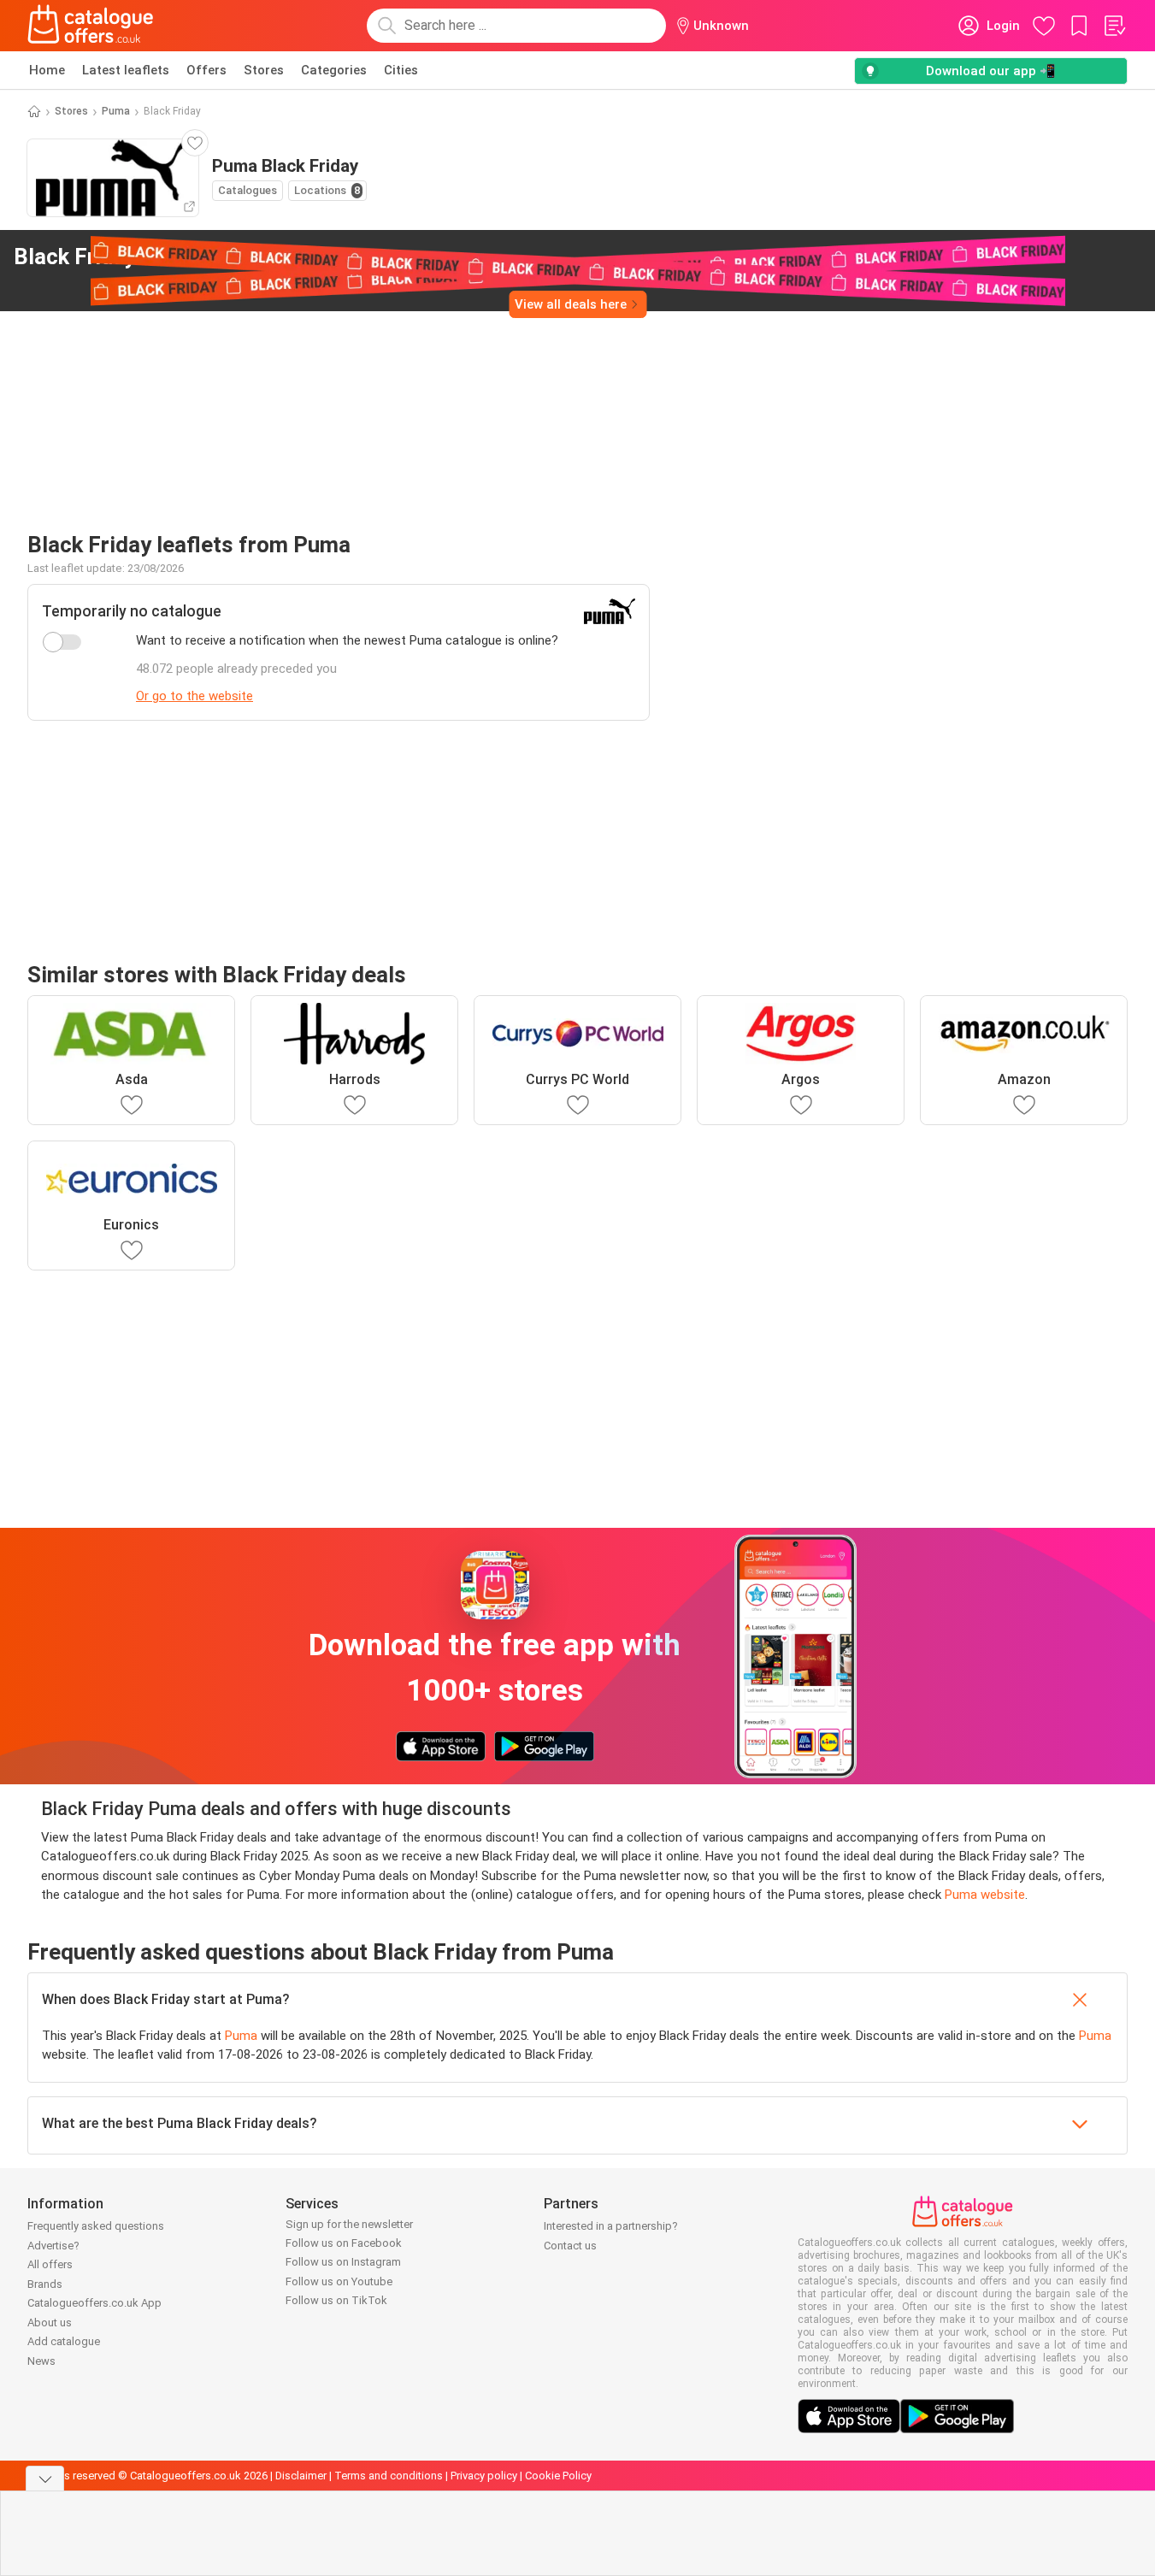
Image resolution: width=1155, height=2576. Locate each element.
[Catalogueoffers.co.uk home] (91, 26)
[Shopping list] (1114, 26)
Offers (206, 70)
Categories (334, 70)
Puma (116, 111)
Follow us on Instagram (343, 2262)
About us (50, 2323)
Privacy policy (484, 2476)
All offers (50, 2264)
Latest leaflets (126, 70)
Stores (264, 70)
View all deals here (571, 304)
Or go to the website (194, 696)
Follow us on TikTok (336, 2300)
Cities (401, 70)
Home (47, 70)
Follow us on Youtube (339, 2281)
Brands (45, 2284)
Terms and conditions (389, 2476)
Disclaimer (301, 2476)
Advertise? (53, 2246)
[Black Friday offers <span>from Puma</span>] (290, 257)
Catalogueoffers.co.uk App (94, 2303)
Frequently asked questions (96, 2226)
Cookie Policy (558, 2476)
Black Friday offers (143, 256)
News (41, 2361)
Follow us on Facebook (344, 2243)
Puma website (985, 1895)
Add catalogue (64, 2341)
